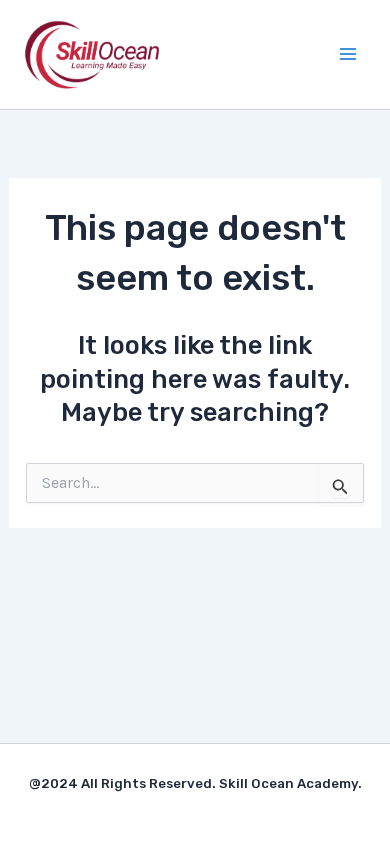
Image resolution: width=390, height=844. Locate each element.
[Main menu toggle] (348, 54)
